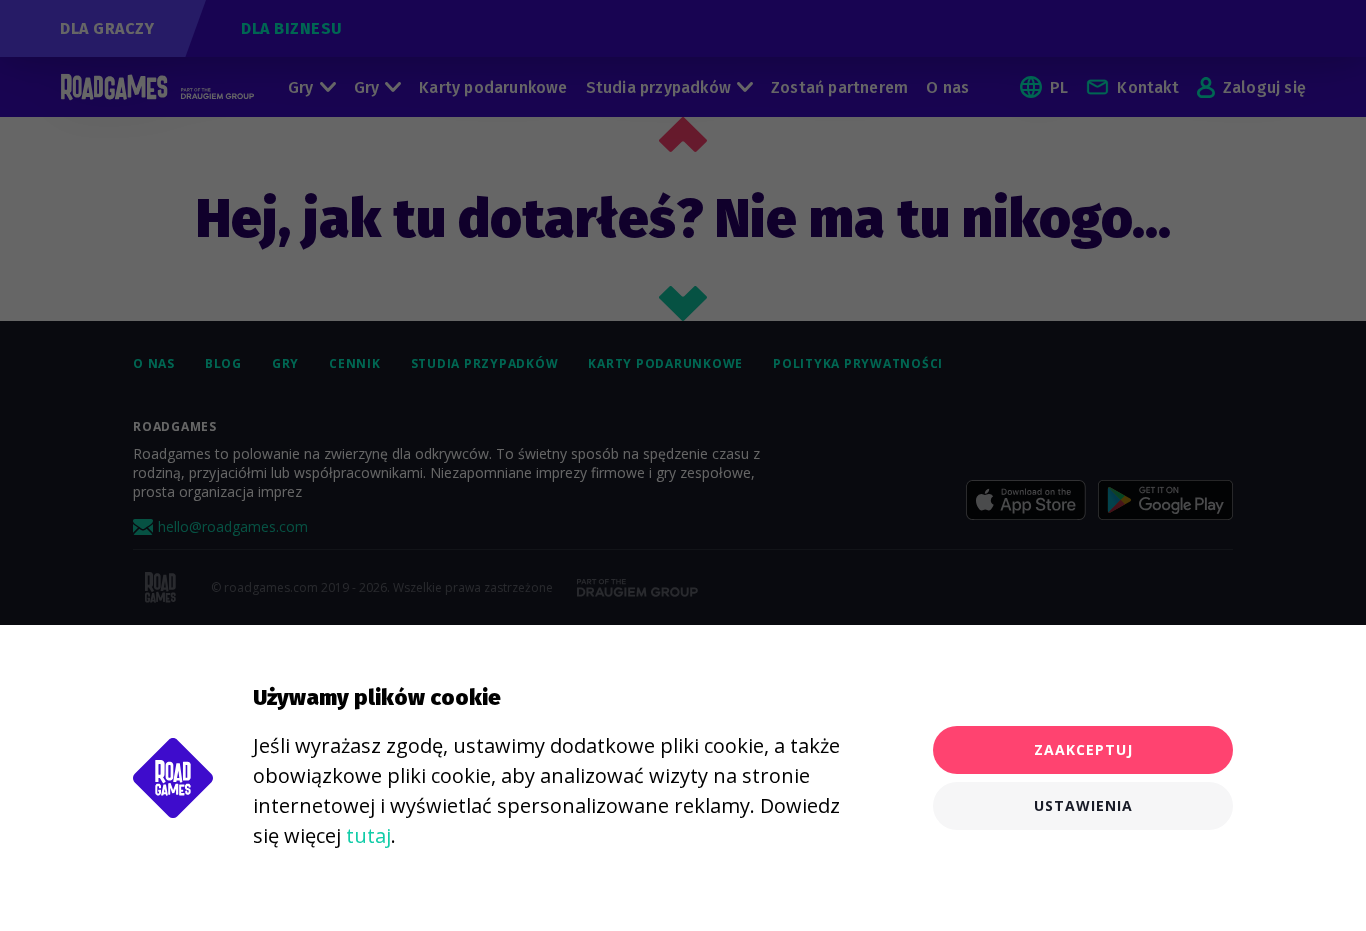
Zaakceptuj (1083, 749)
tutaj (368, 835)
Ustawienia (1083, 805)
